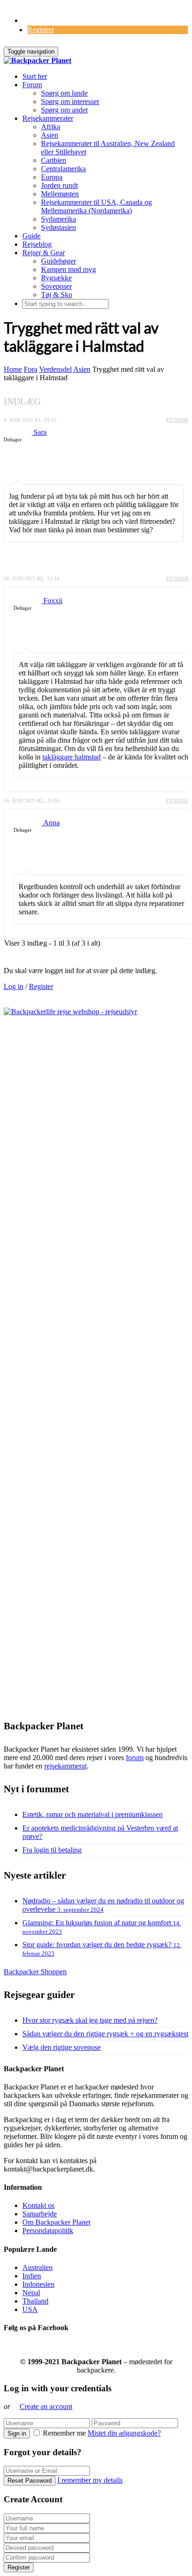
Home (13, 369)
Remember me (64, 2433)
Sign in (17, 2433)
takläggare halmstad (72, 757)
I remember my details (90, 2480)
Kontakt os (38, 2205)
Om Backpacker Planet (56, 2222)
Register (41, 986)
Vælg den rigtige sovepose (62, 2047)
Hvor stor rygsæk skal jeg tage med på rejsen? (90, 2020)
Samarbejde (40, 2214)
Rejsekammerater (48, 118)
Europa (52, 177)
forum (135, 1758)
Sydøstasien (58, 227)
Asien (50, 135)
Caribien (54, 160)
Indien (32, 2276)
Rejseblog (37, 244)
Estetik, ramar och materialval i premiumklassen (93, 1814)
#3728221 (177, 801)
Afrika (51, 127)
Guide (31, 236)
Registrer (41, 30)
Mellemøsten (60, 194)
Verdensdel (55, 369)
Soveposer (56, 286)
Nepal (31, 2293)
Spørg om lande (64, 93)
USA (30, 2309)
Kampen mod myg (69, 269)
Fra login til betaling (52, 1850)
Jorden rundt (59, 185)
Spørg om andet (64, 110)
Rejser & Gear (44, 253)
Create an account (46, 2406)
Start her (35, 76)
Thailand (35, 2301)
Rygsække (56, 278)
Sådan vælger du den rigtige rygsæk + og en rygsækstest (105, 2034)
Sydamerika (58, 219)
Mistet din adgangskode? (124, 2433)
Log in (14, 986)
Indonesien (38, 2284)
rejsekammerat (65, 1766)
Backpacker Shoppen (35, 1972)
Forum (32, 85)
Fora (31, 369)
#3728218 (177, 578)
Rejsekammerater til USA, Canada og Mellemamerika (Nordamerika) (96, 206)
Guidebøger (58, 261)
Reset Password (30, 2481)
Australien (38, 2267)
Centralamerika (63, 169)
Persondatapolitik (48, 2231)
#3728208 (177, 420)
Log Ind (35, 20)
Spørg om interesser (70, 101)
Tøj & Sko (57, 295)
